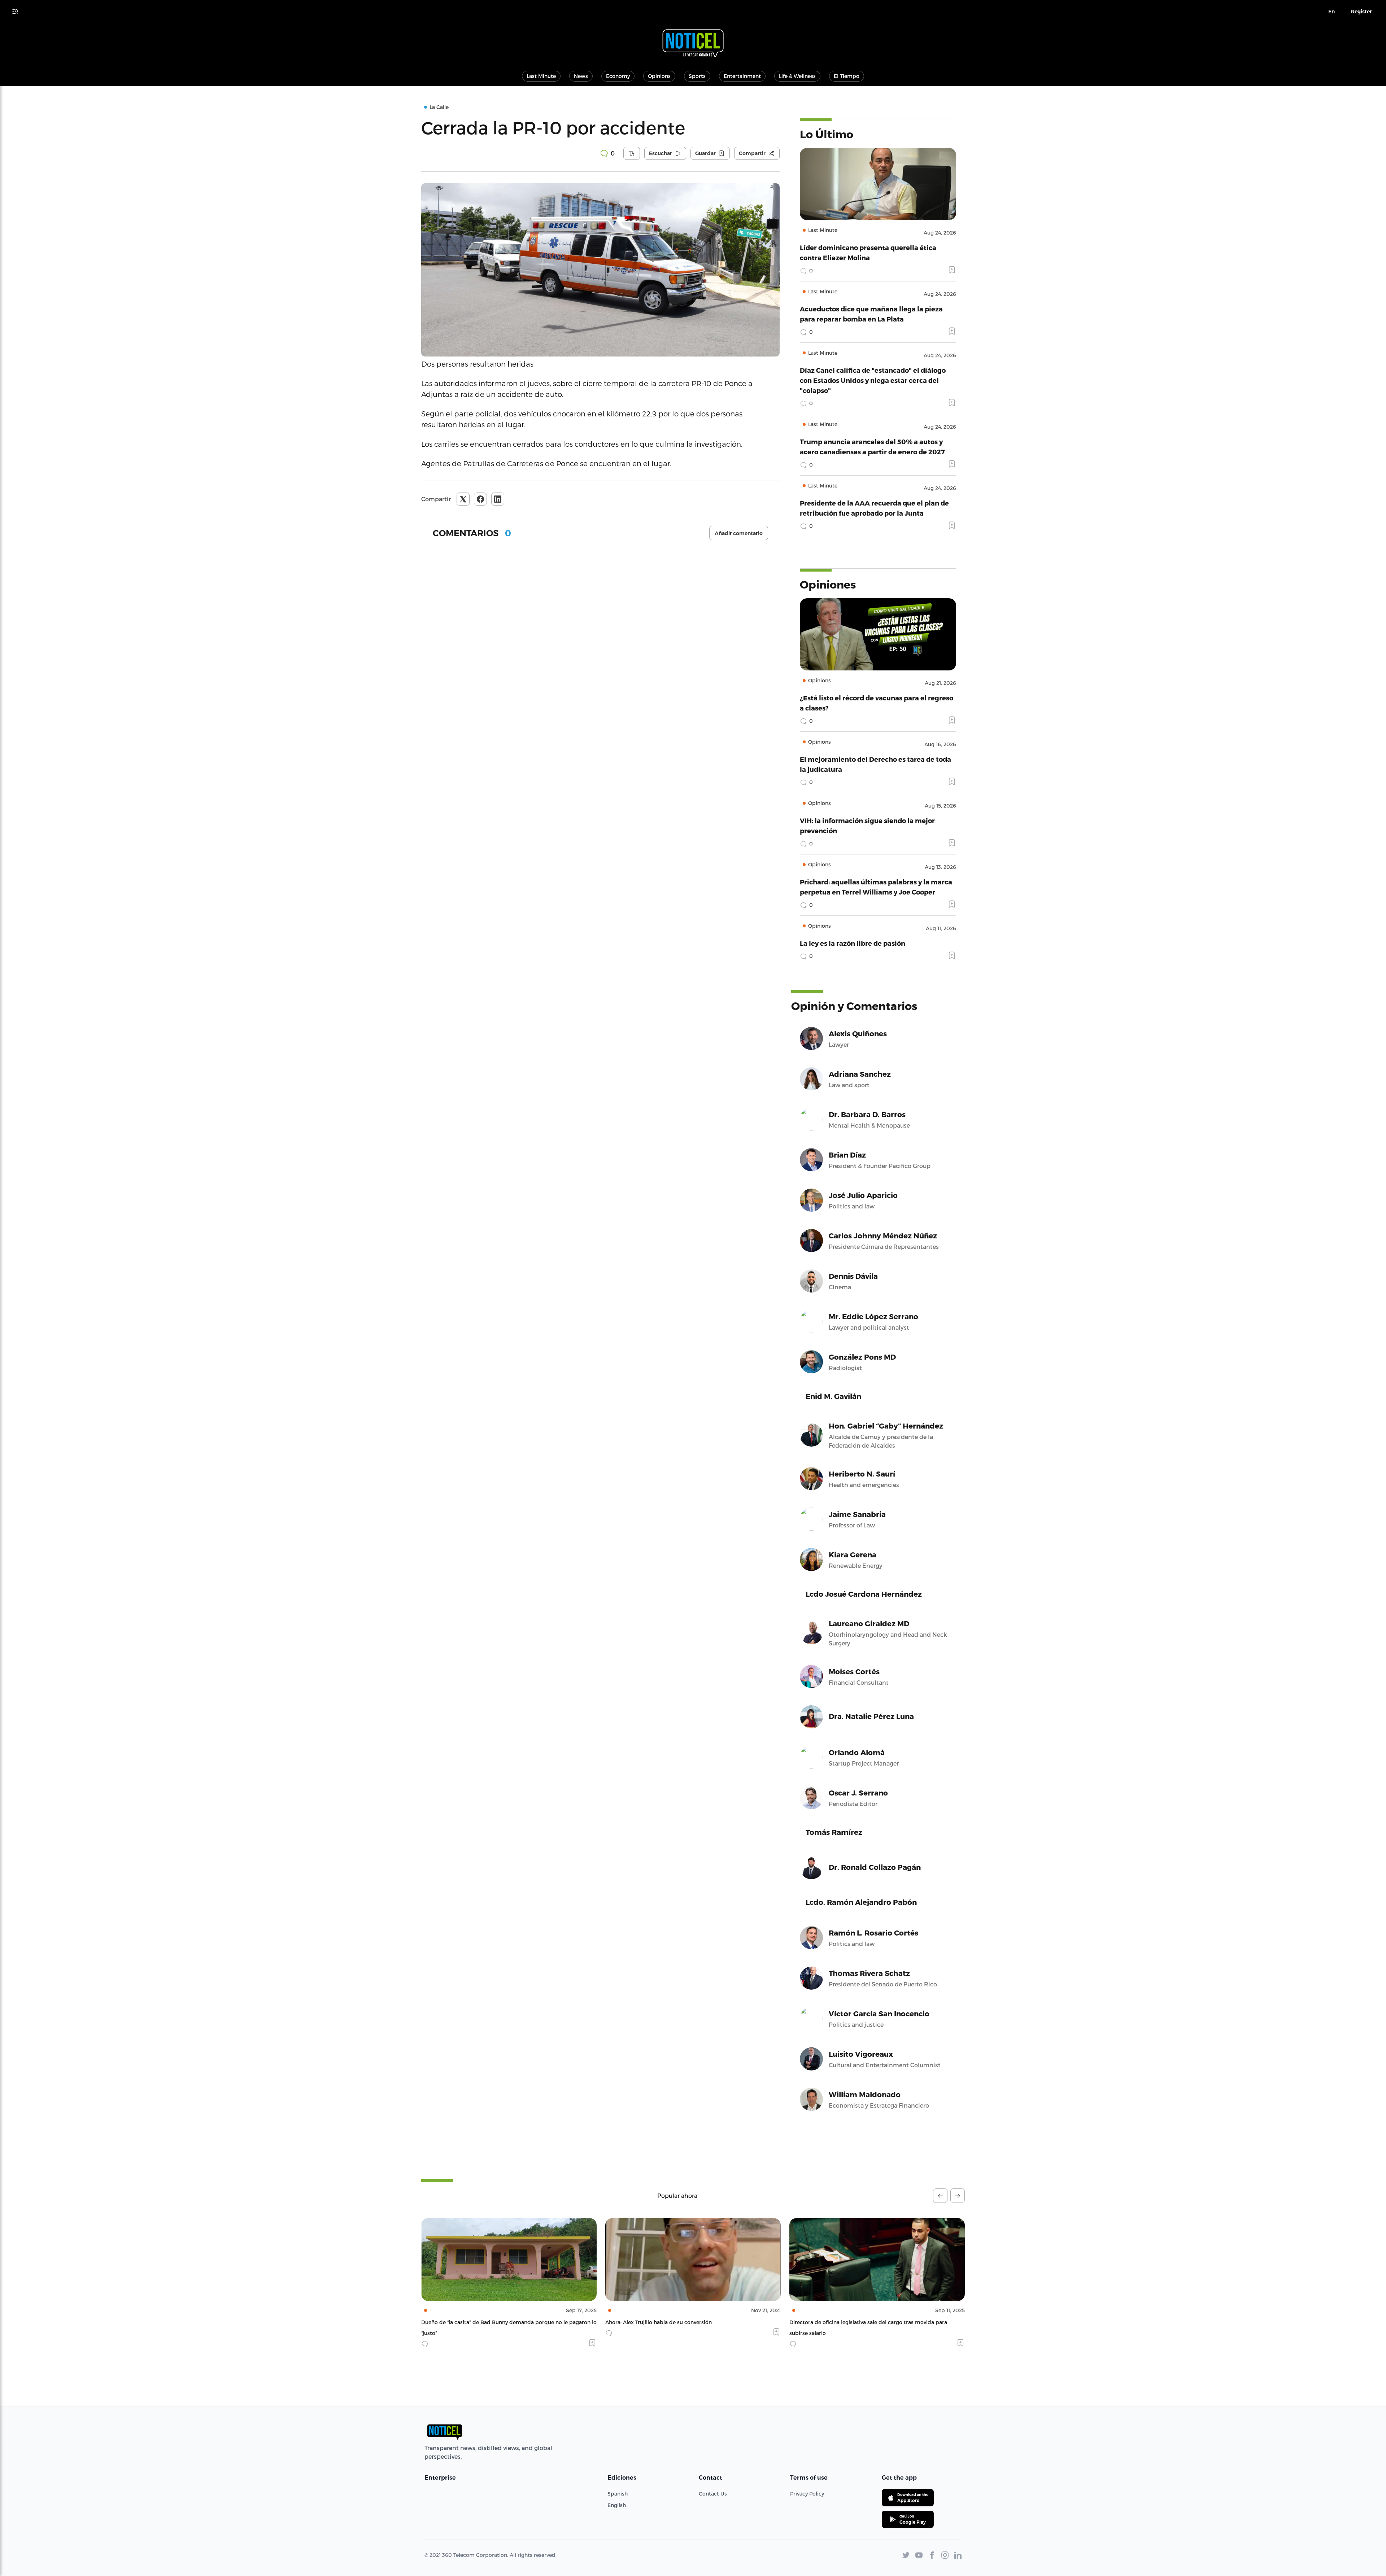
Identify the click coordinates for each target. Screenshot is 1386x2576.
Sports (697, 76)
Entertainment (742, 76)
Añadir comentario (739, 533)
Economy (618, 76)
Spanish (618, 2494)
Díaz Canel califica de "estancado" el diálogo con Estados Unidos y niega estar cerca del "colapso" (873, 380)
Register (1361, 12)
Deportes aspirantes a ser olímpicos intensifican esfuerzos (863, 2322)
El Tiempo (847, 76)
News (581, 76)
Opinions (659, 76)
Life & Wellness (797, 76)
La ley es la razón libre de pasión (853, 943)
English (617, 2505)
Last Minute (541, 76)
